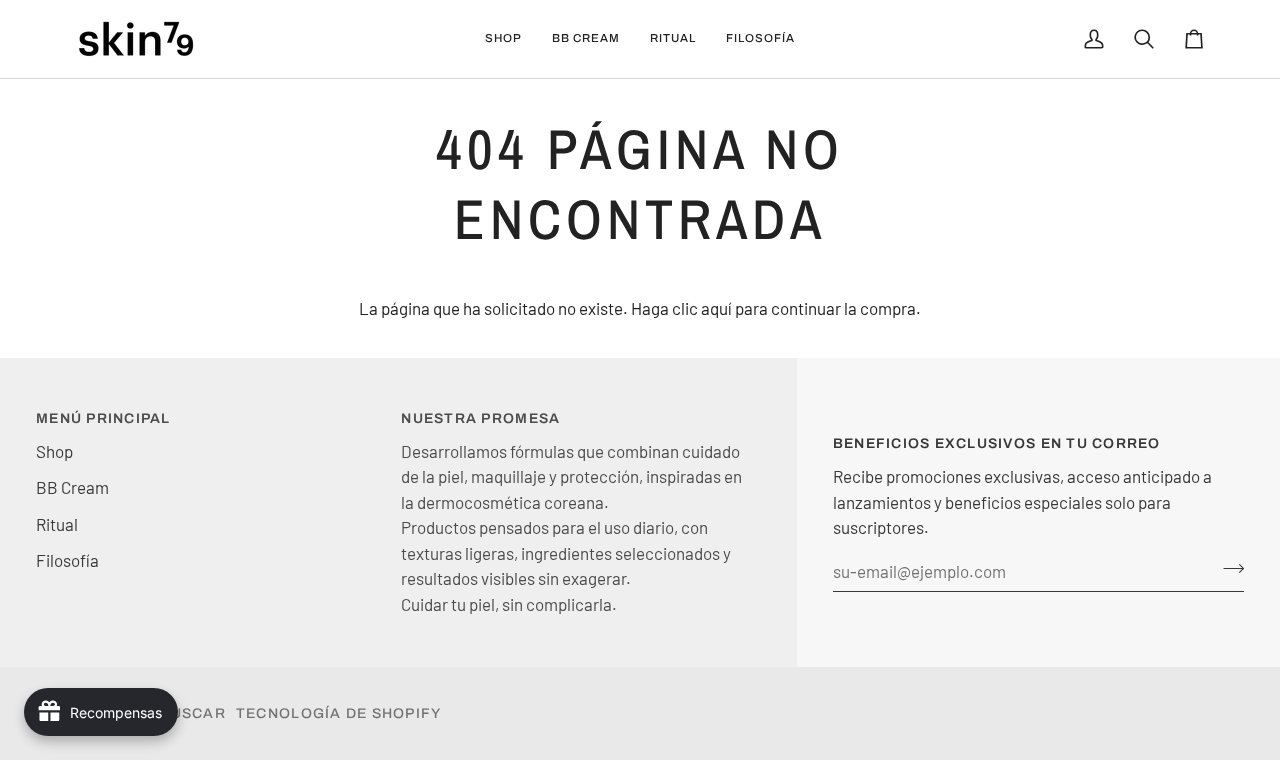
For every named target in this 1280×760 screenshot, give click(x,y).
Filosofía (67, 560)
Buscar (192, 713)
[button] (503, 39)
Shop (54, 451)
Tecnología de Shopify (338, 713)
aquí (716, 308)
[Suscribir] (1227, 569)
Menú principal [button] (103, 418)
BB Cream (72, 487)
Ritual (57, 524)
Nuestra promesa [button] (480, 418)
